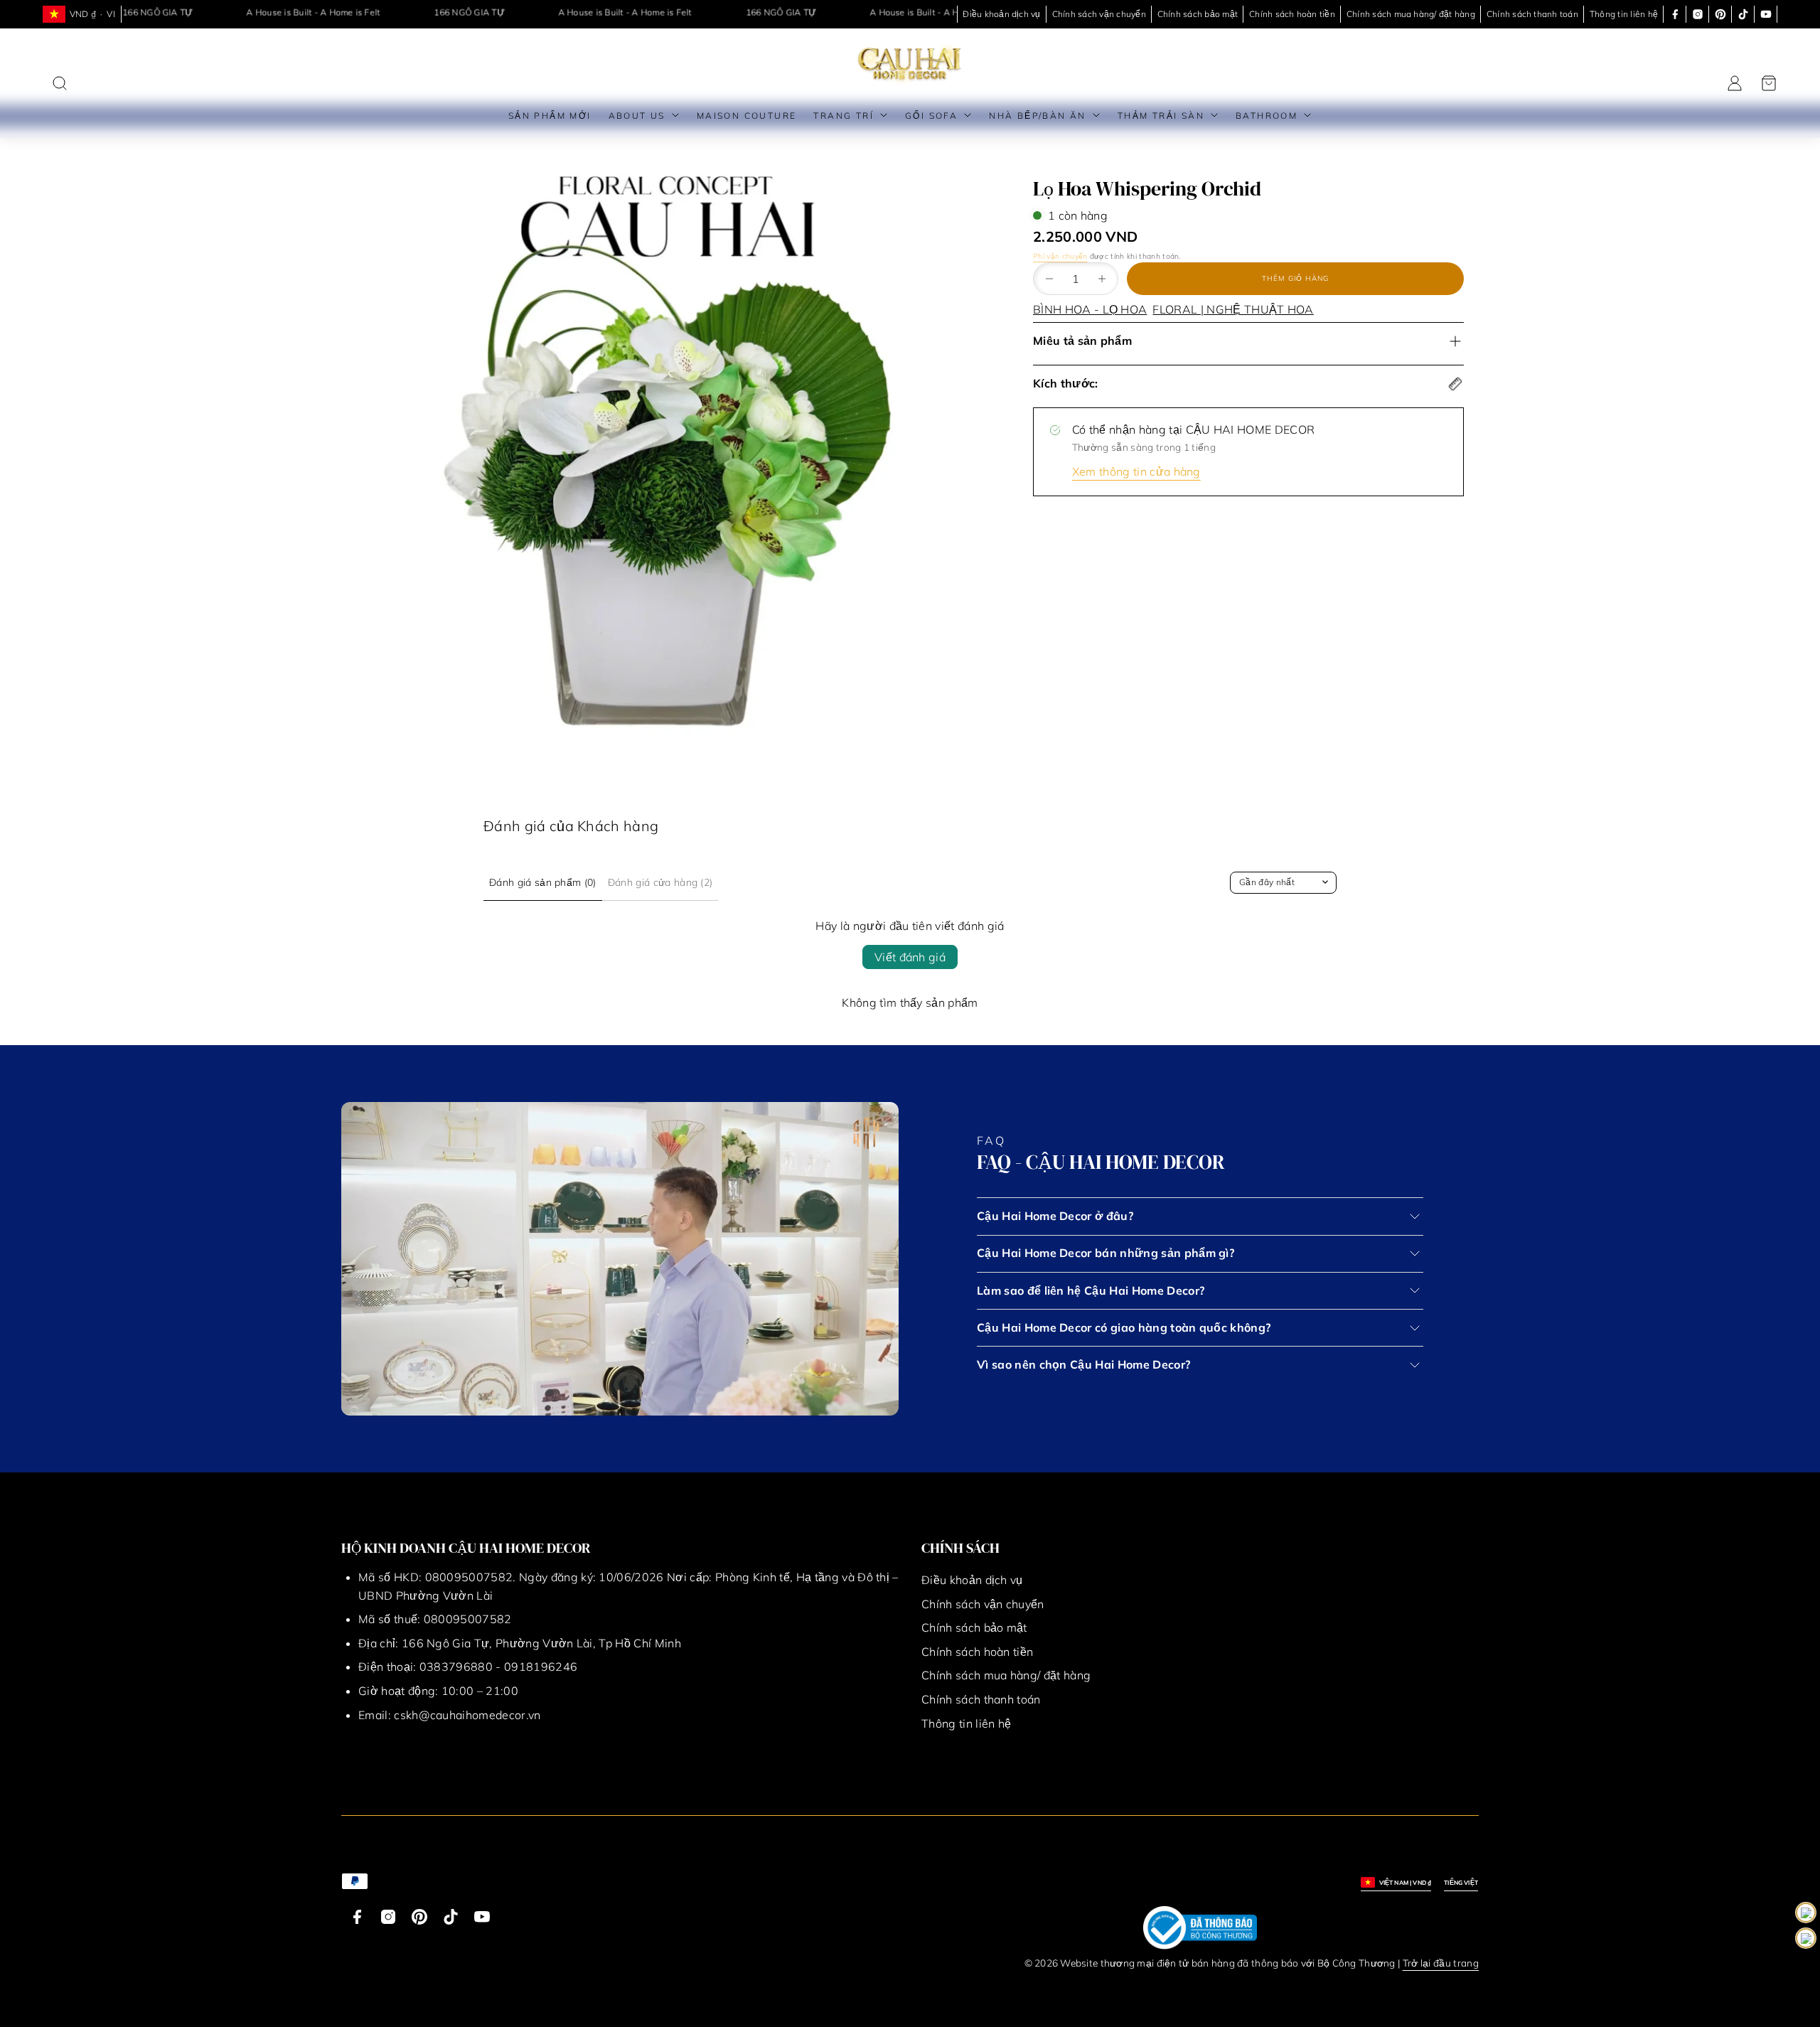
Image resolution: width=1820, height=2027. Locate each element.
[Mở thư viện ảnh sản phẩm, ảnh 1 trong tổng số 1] (668, 455)
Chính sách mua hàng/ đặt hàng (1411, 14)
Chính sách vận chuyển (1099, 14)
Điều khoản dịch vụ (1001, 14)
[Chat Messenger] (1806, 1913)
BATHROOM (1267, 116)
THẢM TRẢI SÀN (1161, 116)
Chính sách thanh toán (1532, 14)
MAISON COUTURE (747, 116)
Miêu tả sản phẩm (1082, 341)
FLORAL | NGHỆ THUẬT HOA (1233, 309)
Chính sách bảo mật (1198, 14)
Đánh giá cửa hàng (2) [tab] (660, 882)
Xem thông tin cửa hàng (1136, 471)
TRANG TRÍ (844, 116)
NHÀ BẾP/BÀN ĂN (1038, 116)
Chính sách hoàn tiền (1292, 14)
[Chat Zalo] (1806, 1938)
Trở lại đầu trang (1441, 1963)
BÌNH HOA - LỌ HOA (1090, 309)
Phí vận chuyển (1060, 256)
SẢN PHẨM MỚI (550, 116)
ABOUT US (637, 116)
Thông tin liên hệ (1624, 14)
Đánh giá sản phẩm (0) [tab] (543, 882)
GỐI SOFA (931, 116)
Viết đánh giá (910, 957)
